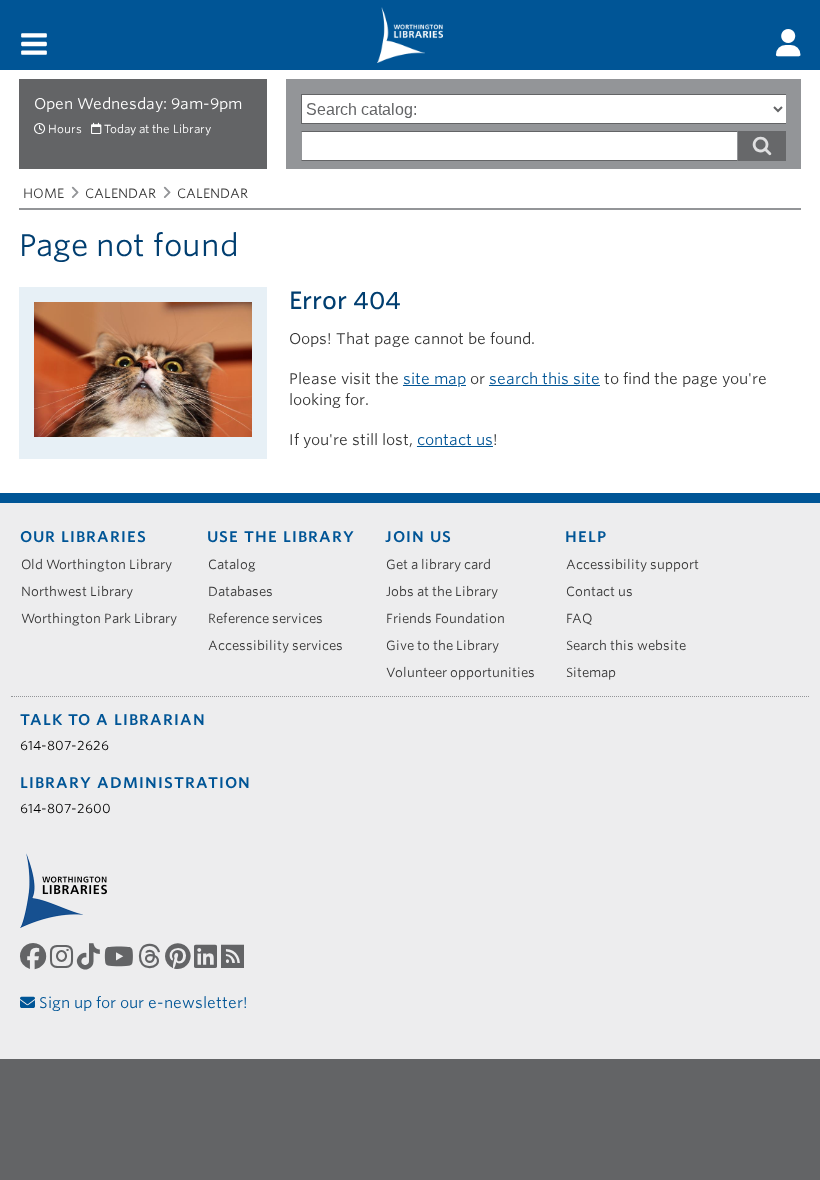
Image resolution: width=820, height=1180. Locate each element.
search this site (544, 379)
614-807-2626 (64, 745)
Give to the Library (449, 645)
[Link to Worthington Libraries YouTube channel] (121, 957)
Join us (418, 537)
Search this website (633, 645)
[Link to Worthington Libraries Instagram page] (63, 957)
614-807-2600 (65, 808)
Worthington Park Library (106, 618)
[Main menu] (34, 45)
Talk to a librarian (113, 720)
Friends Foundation (452, 618)
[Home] (410, 35)
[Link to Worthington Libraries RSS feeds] (234, 957)
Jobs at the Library (449, 591)
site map (434, 379)
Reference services (272, 618)
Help (586, 537)
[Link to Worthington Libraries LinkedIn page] (207, 957)
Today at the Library (157, 129)
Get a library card (445, 564)
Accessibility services (282, 645)
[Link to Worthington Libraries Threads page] (151, 957)
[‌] (788, 43)
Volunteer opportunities (467, 672)
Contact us (606, 591)
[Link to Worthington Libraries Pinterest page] (179, 957)
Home (43, 193)
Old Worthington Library (103, 564)
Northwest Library (84, 591)
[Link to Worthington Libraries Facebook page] (35, 957)
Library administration (135, 783)
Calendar (120, 193)
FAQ (586, 618)
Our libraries (83, 537)
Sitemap (598, 672)
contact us (455, 440)
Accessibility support (639, 564)
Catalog (239, 564)
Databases (247, 591)
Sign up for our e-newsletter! (141, 1003)
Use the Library (281, 537)
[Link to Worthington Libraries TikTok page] (90, 957)
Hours (65, 129)
